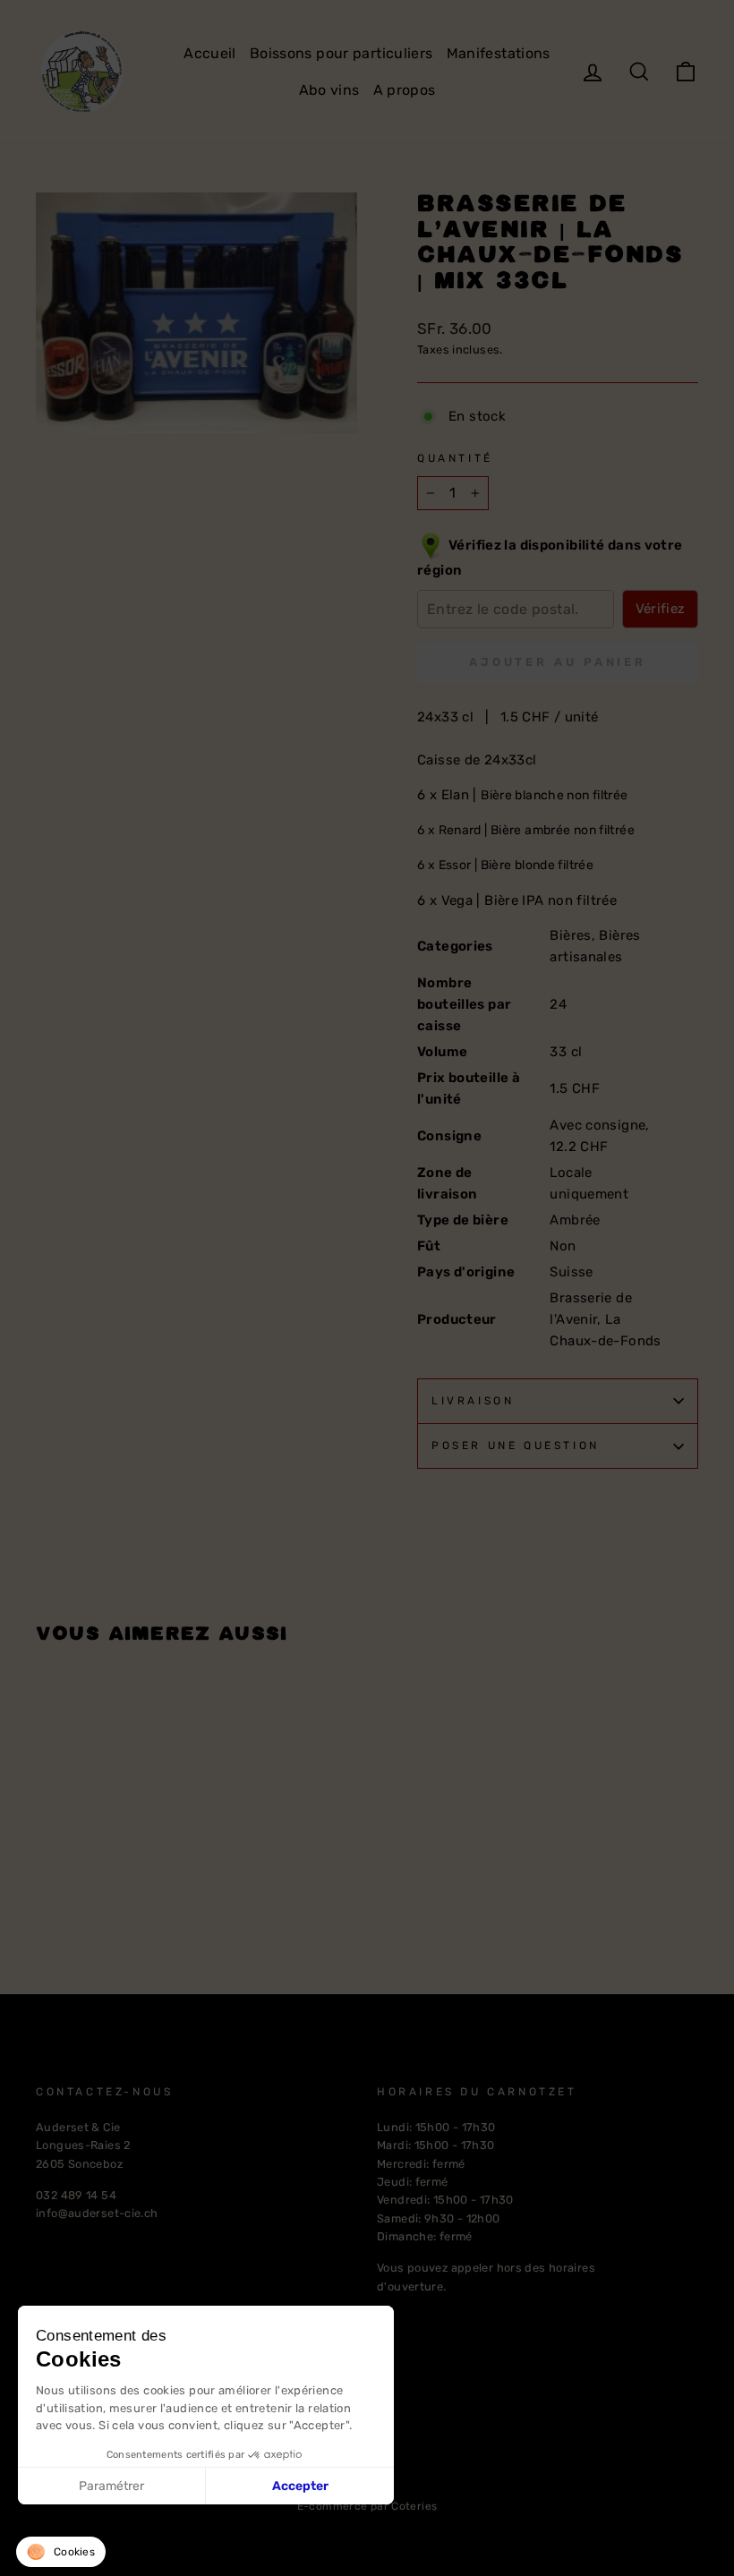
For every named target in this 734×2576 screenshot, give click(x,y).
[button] (61, 2552)
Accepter (300, 2486)
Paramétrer (111, 2486)
